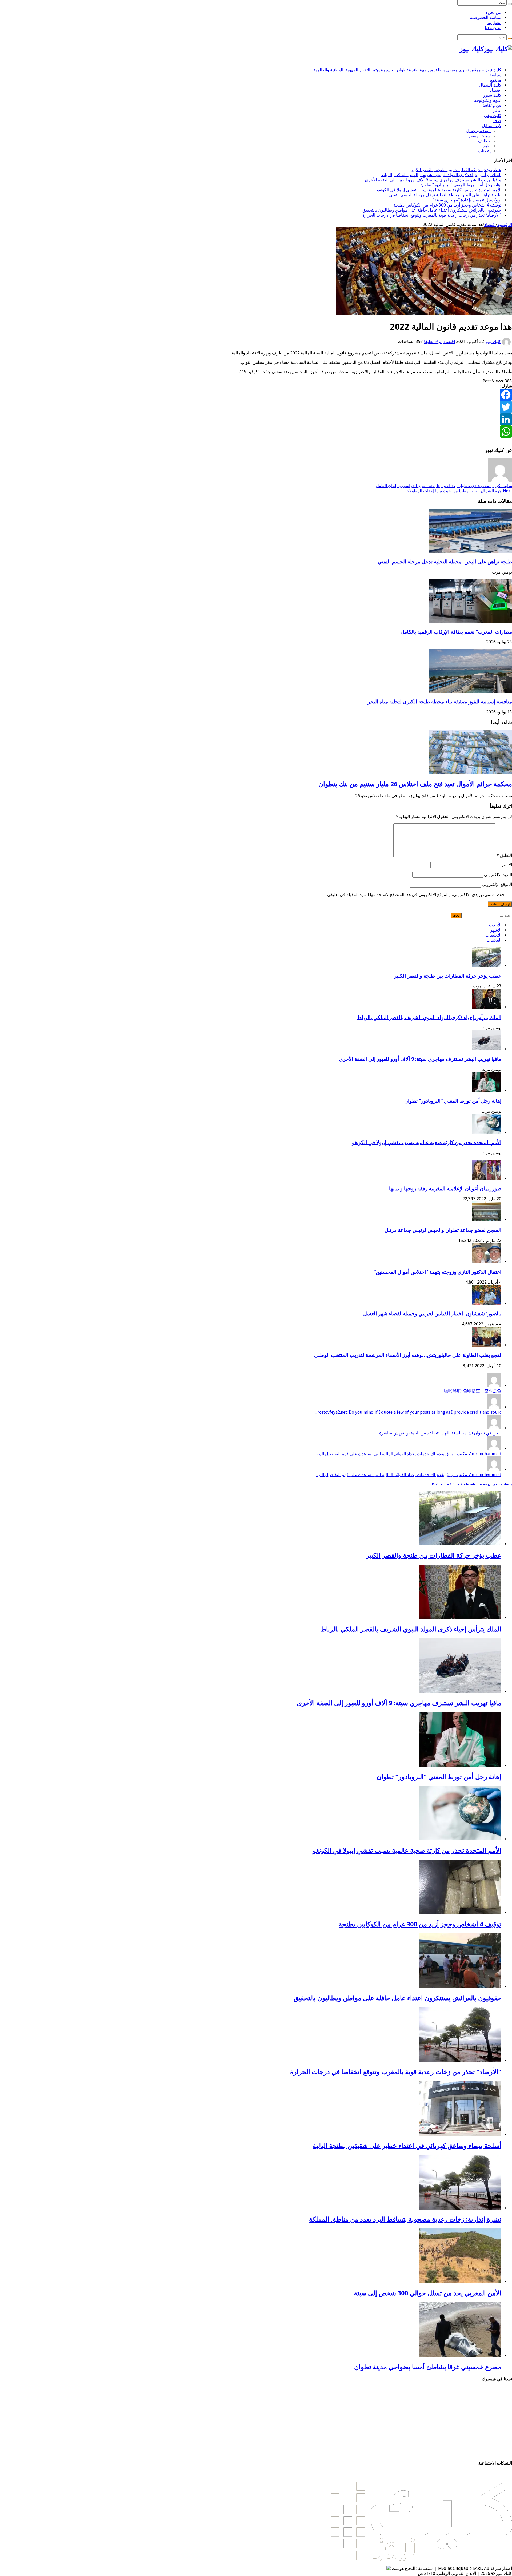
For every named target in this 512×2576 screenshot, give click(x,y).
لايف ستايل (492, 126)
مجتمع (496, 80)
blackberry (505, 1484)
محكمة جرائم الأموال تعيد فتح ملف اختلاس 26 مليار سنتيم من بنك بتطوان (415, 784)
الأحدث (495, 925)
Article (464, 1484)
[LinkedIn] (256, 419)
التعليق (504, 855)
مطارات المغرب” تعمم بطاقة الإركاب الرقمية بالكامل (456, 632)
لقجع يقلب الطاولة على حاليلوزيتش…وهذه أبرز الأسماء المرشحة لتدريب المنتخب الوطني (408, 1355)
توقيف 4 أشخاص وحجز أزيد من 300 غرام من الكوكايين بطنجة (447, 205)
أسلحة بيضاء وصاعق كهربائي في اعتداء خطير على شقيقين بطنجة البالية (407, 2146)
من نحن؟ (493, 12)
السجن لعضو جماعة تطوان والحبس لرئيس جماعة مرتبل (443, 1230)
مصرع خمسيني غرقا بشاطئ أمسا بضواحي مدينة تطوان (428, 2367)
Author (455, 1484)
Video (473, 1484)
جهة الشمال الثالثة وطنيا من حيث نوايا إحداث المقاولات (459, 491)
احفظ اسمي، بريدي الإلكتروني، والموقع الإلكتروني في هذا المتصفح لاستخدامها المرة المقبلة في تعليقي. (416, 895)
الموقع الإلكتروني (497, 884)
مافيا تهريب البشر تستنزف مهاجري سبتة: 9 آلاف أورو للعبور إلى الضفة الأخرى (433, 180)
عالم (497, 110)
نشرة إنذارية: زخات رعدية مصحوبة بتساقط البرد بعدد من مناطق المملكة (405, 2219)
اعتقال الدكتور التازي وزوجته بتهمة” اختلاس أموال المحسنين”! (437, 1272)
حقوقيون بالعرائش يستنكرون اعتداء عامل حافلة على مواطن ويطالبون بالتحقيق (432, 210)
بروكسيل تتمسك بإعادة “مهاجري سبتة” (467, 200)
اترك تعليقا (433, 342)
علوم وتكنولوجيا (487, 100)
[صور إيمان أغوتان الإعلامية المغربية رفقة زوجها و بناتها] (487, 1178)
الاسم (507, 865)
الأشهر (496, 930)
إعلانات (484, 151)
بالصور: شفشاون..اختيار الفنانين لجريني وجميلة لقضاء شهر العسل (432, 1314)
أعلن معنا (493, 28)
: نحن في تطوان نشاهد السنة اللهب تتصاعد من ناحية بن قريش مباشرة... (439, 1433)
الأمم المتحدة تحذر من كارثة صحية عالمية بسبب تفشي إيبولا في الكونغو (439, 190)
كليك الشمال (490, 85)
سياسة (495, 75)
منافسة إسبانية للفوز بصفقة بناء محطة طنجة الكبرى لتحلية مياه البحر (440, 702)
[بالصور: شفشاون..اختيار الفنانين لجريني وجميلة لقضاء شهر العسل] (487, 1303)
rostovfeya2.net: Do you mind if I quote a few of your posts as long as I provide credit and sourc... (408, 1412)
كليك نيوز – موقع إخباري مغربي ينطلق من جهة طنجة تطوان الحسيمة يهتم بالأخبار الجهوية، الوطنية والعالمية (407, 70)
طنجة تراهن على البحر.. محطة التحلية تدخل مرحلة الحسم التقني (445, 195)
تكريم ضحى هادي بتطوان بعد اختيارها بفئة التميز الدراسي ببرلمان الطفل (444, 486)
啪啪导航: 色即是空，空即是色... (471, 1391)
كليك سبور (492, 95)
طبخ (487, 146)
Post (435, 1484)
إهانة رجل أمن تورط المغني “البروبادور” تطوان (461, 185)
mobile (444, 1484)
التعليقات (493, 935)
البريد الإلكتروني (498, 875)
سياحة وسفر (479, 136)
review (483, 1484)
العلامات (494, 940)
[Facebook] (256, 395)
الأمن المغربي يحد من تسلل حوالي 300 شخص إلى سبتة (428, 2293)
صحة (497, 121)
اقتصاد (496, 90)
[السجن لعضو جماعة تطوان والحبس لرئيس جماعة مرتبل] (487, 1220)
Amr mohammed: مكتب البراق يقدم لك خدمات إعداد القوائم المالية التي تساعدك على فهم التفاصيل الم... (409, 1454)
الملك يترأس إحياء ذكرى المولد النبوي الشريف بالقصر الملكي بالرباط (441, 175)
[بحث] (510, 4)
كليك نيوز (493, 342)
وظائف (484, 141)
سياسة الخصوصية (486, 17)
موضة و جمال (478, 131)
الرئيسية (505, 225)
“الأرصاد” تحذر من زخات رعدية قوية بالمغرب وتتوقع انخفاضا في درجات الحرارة (432, 215)
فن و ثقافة (492, 105)
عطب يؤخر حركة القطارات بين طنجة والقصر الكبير (456, 170)
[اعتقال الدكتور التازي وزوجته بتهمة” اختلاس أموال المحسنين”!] (487, 1262)
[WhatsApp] (256, 432)
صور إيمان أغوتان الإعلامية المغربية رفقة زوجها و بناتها (445, 1189)
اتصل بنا (494, 23)
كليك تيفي (493, 116)
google (493, 1484)
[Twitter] (256, 407)
